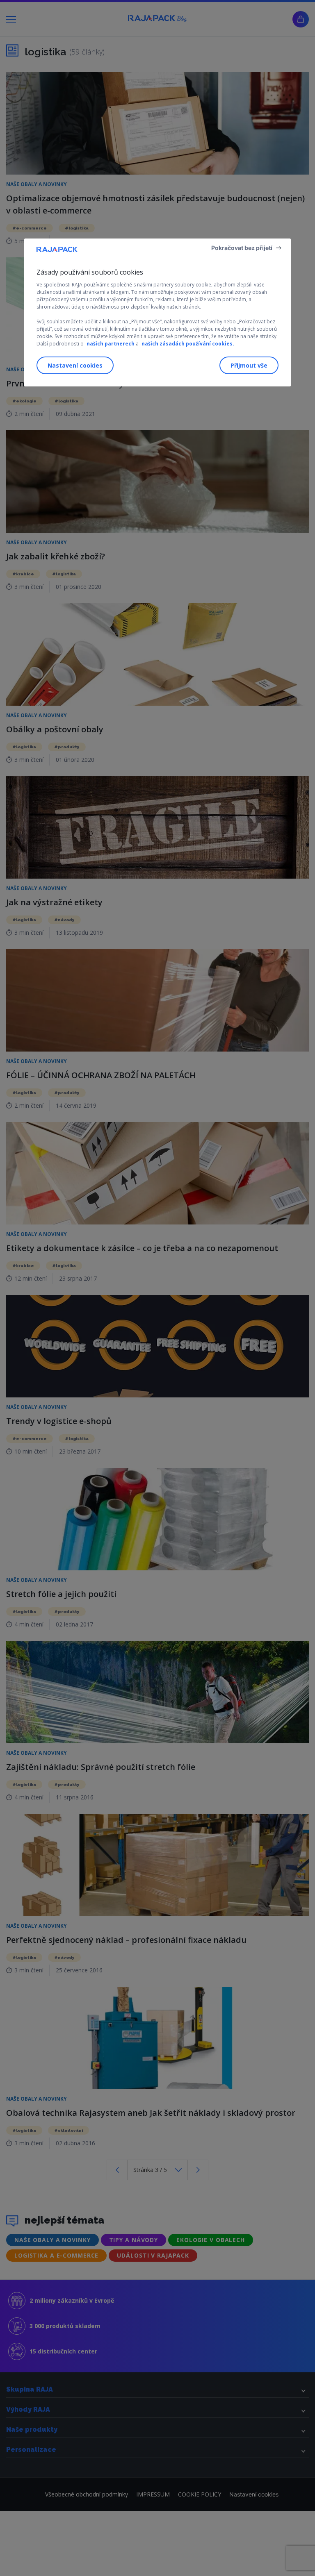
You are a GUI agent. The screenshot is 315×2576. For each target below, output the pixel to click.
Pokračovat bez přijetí (242, 248)
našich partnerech (111, 344)
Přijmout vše (249, 365)
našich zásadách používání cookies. (188, 344)
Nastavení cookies (75, 365)
